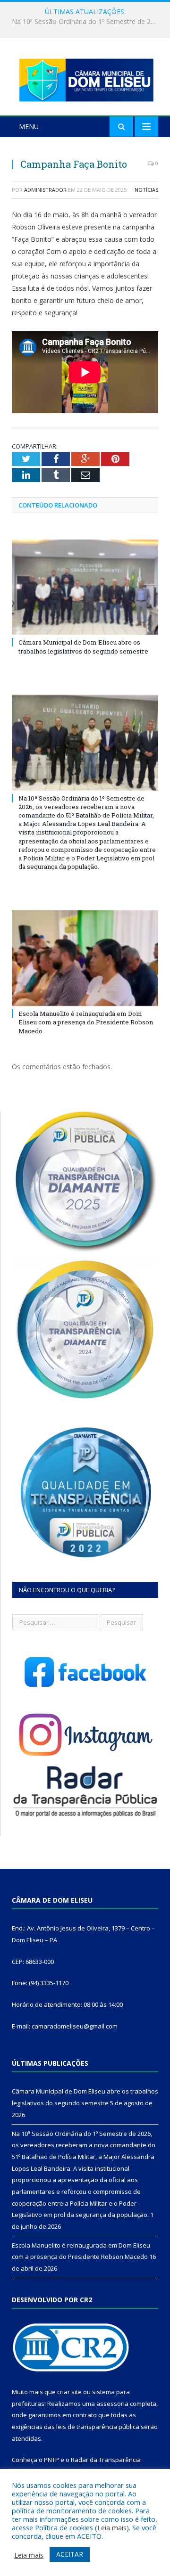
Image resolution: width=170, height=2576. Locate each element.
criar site (69, 2392)
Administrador (45, 190)
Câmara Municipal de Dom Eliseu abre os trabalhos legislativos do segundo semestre (83, 646)
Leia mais (112, 2527)
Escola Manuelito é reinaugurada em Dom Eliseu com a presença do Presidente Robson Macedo (86, 1022)
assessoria (112, 2404)
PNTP (51, 2460)
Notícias (146, 190)
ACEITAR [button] (70, 2554)
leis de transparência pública (98, 2427)
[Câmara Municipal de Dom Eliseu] (85, 78)
